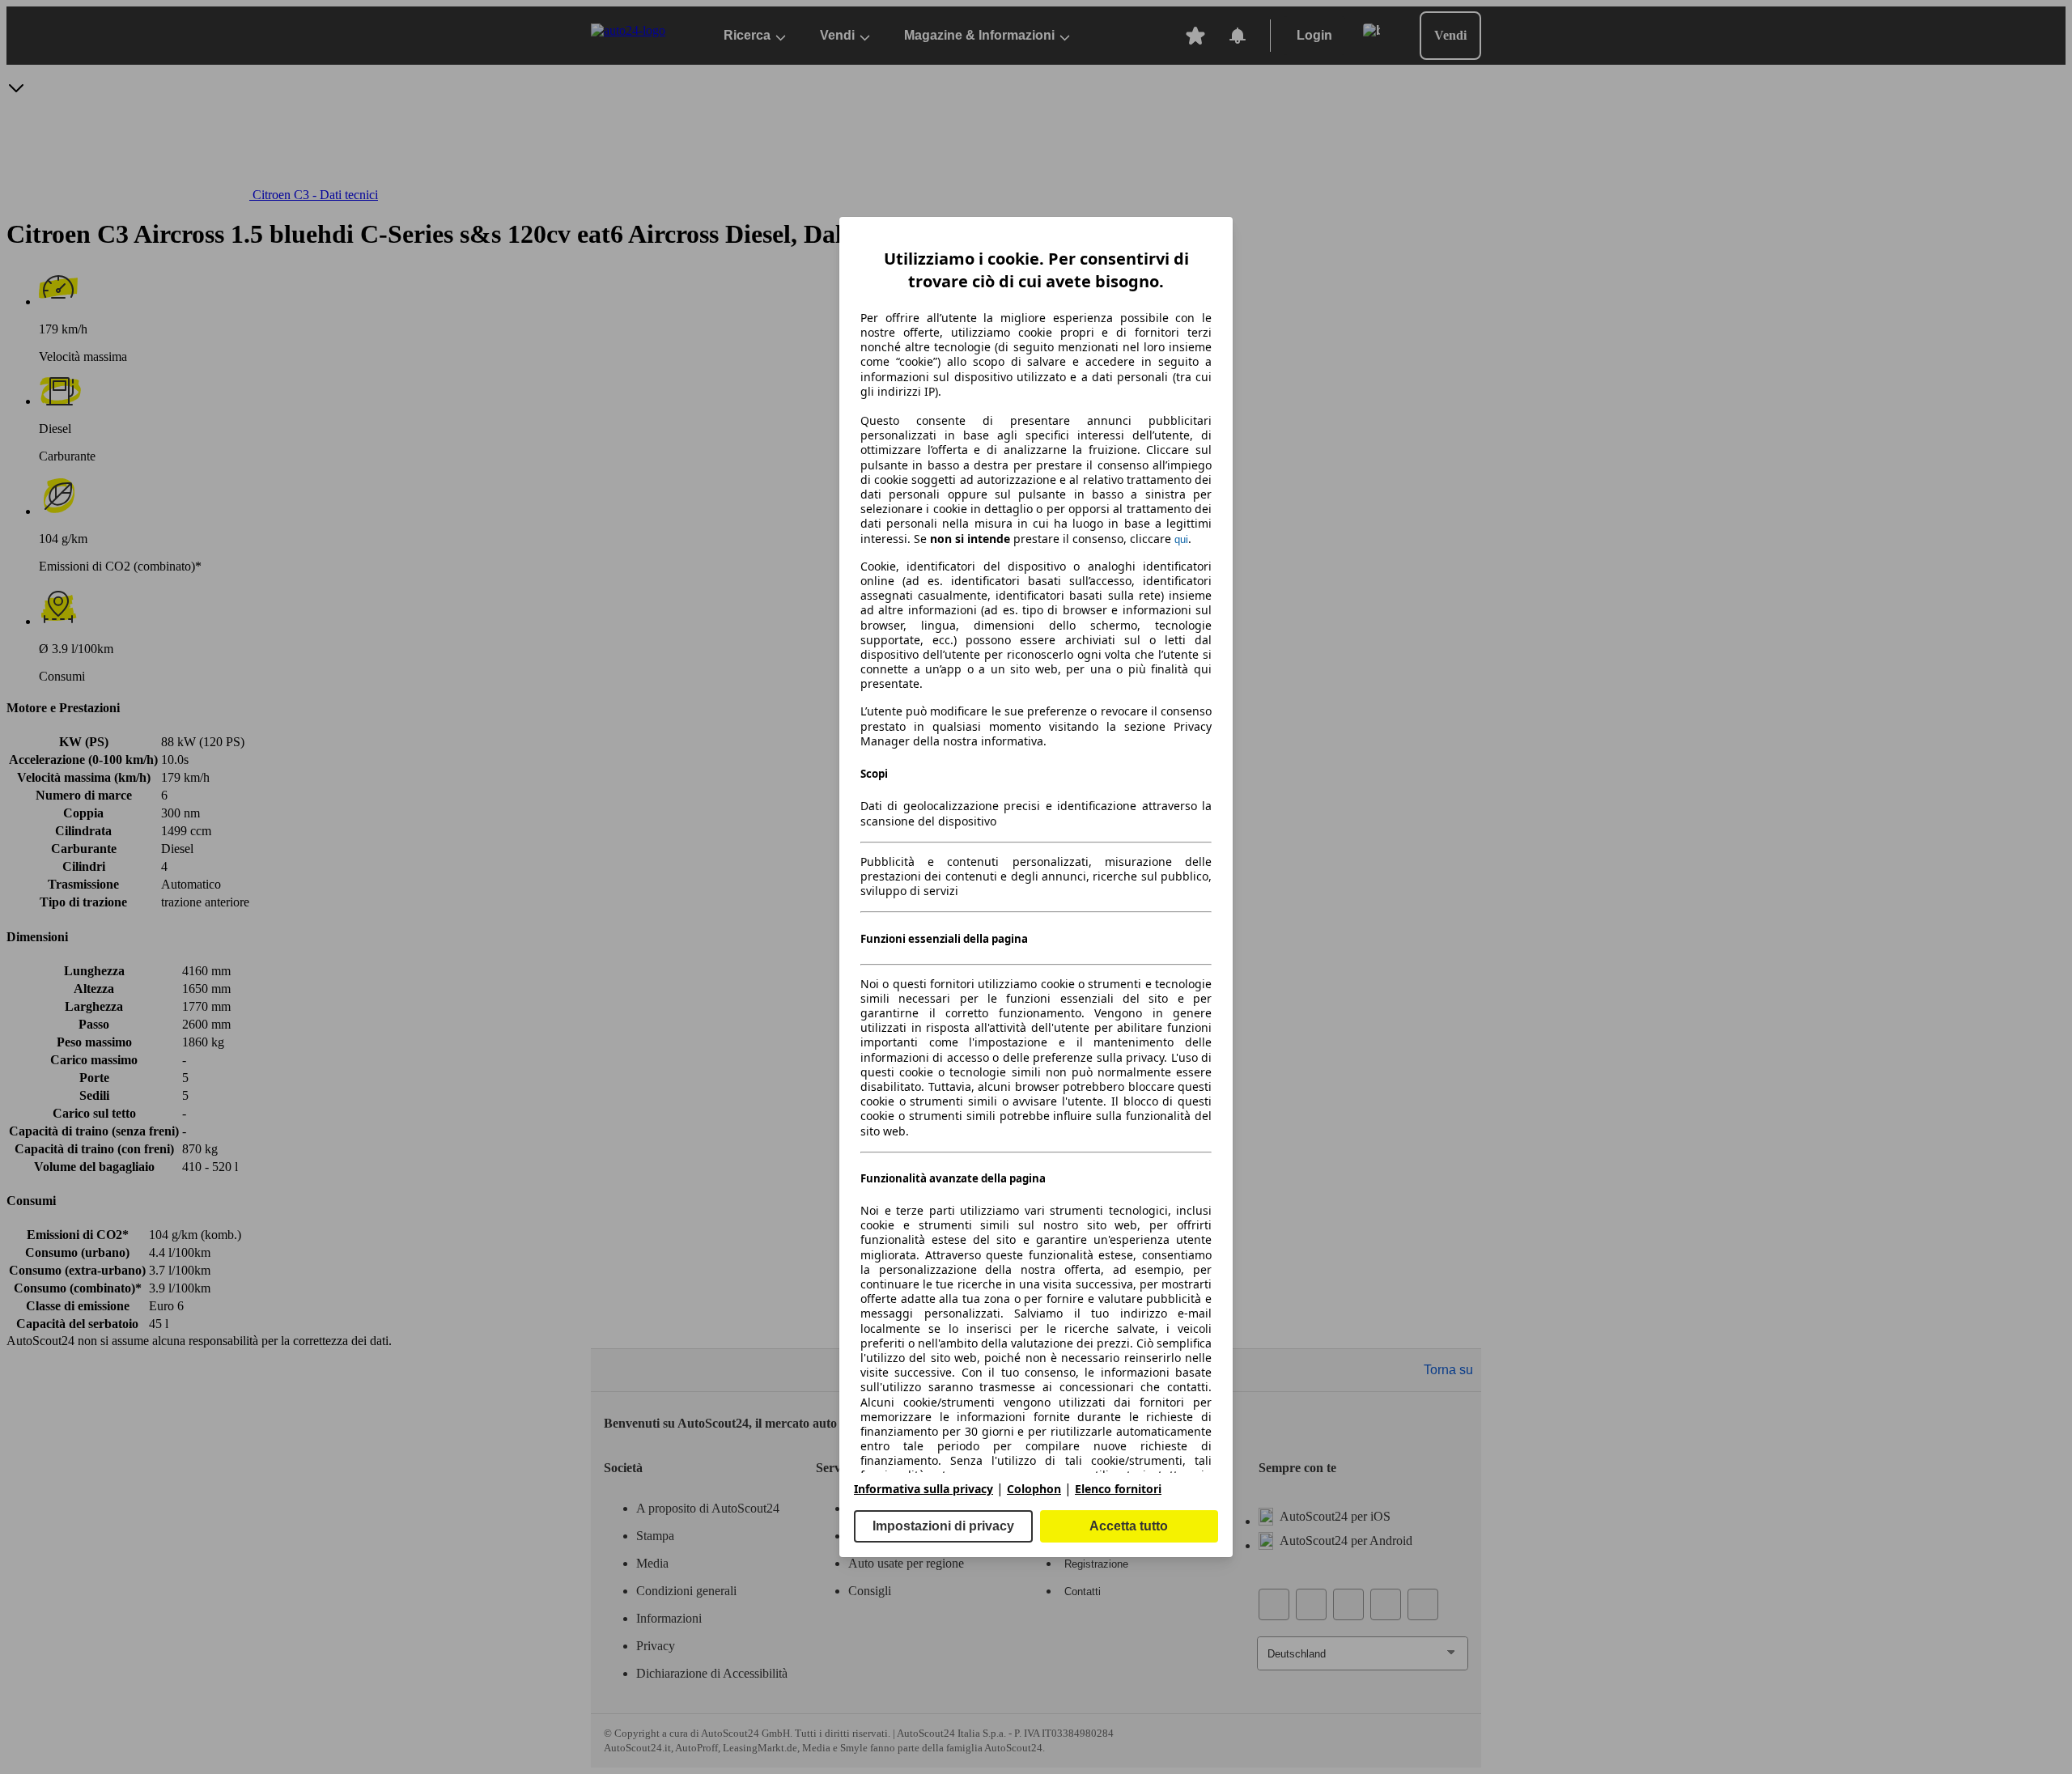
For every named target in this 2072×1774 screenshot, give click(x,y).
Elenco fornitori (1118, 1489)
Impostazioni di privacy (943, 1526)
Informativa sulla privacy (923, 1489)
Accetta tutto (1129, 1526)
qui (1181, 539)
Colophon (1034, 1489)
